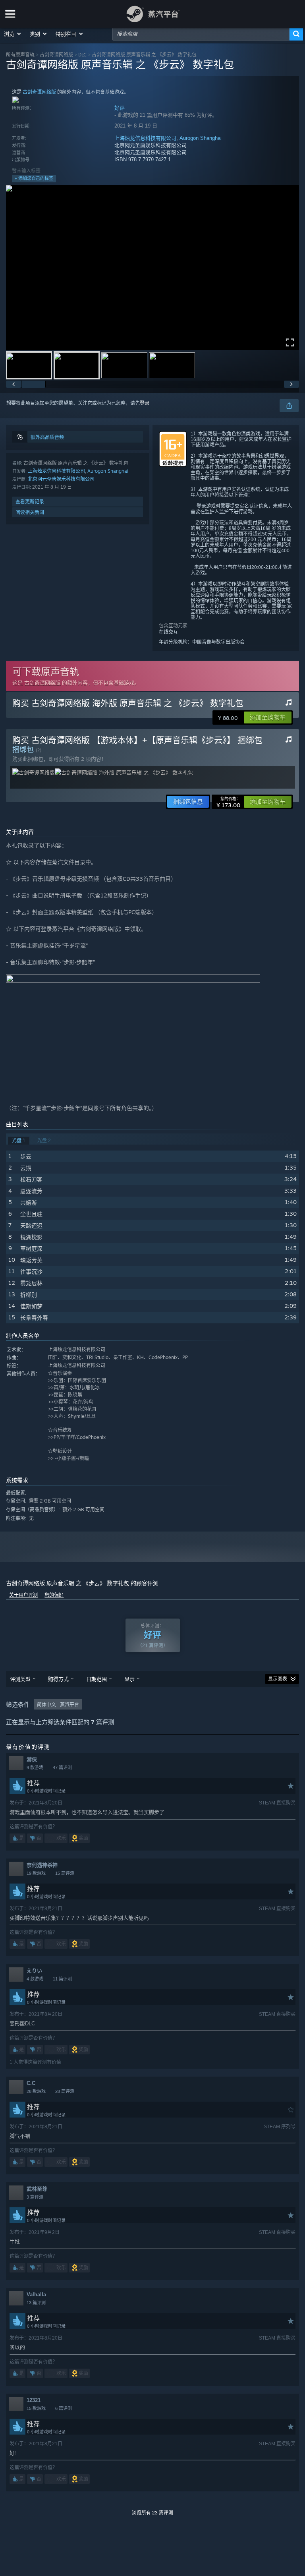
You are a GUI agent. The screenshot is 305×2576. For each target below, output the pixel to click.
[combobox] (201, 34)
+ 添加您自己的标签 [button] (34, 178)
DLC (82, 55)
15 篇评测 (65, 1873)
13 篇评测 (36, 2303)
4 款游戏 (35, 1979)
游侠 (32, 1759)
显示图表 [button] (278, 1679)
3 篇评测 (35, 2197)
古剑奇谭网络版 (56, 55)
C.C (31, 2083)
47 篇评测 (62, 1768)
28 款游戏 (36, 2091)
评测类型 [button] (20, 1679)
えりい (34, 1971)
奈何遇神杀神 (42, 1865)
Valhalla (36, 2295)
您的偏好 (54, 1595)
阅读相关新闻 (30, 512)
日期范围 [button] (97, 1679)
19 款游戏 (36, 1873)
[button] (13, 34)
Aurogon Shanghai (201, 138)
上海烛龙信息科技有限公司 (145, 138)
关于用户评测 (23, 1595)
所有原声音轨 (20, 55)
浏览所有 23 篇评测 (152, 2513)
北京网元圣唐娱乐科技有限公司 (61, 479)
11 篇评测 (62, 1979)
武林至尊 (37, 2189)
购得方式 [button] (58, 1679)
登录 (145, 403)
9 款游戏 (35, 1768)
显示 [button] (129, 1679)
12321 (34, 2400)
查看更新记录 (30, 502)
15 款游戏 (36, 2408)
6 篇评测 (64, 2408)
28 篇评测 (65, 2091)
